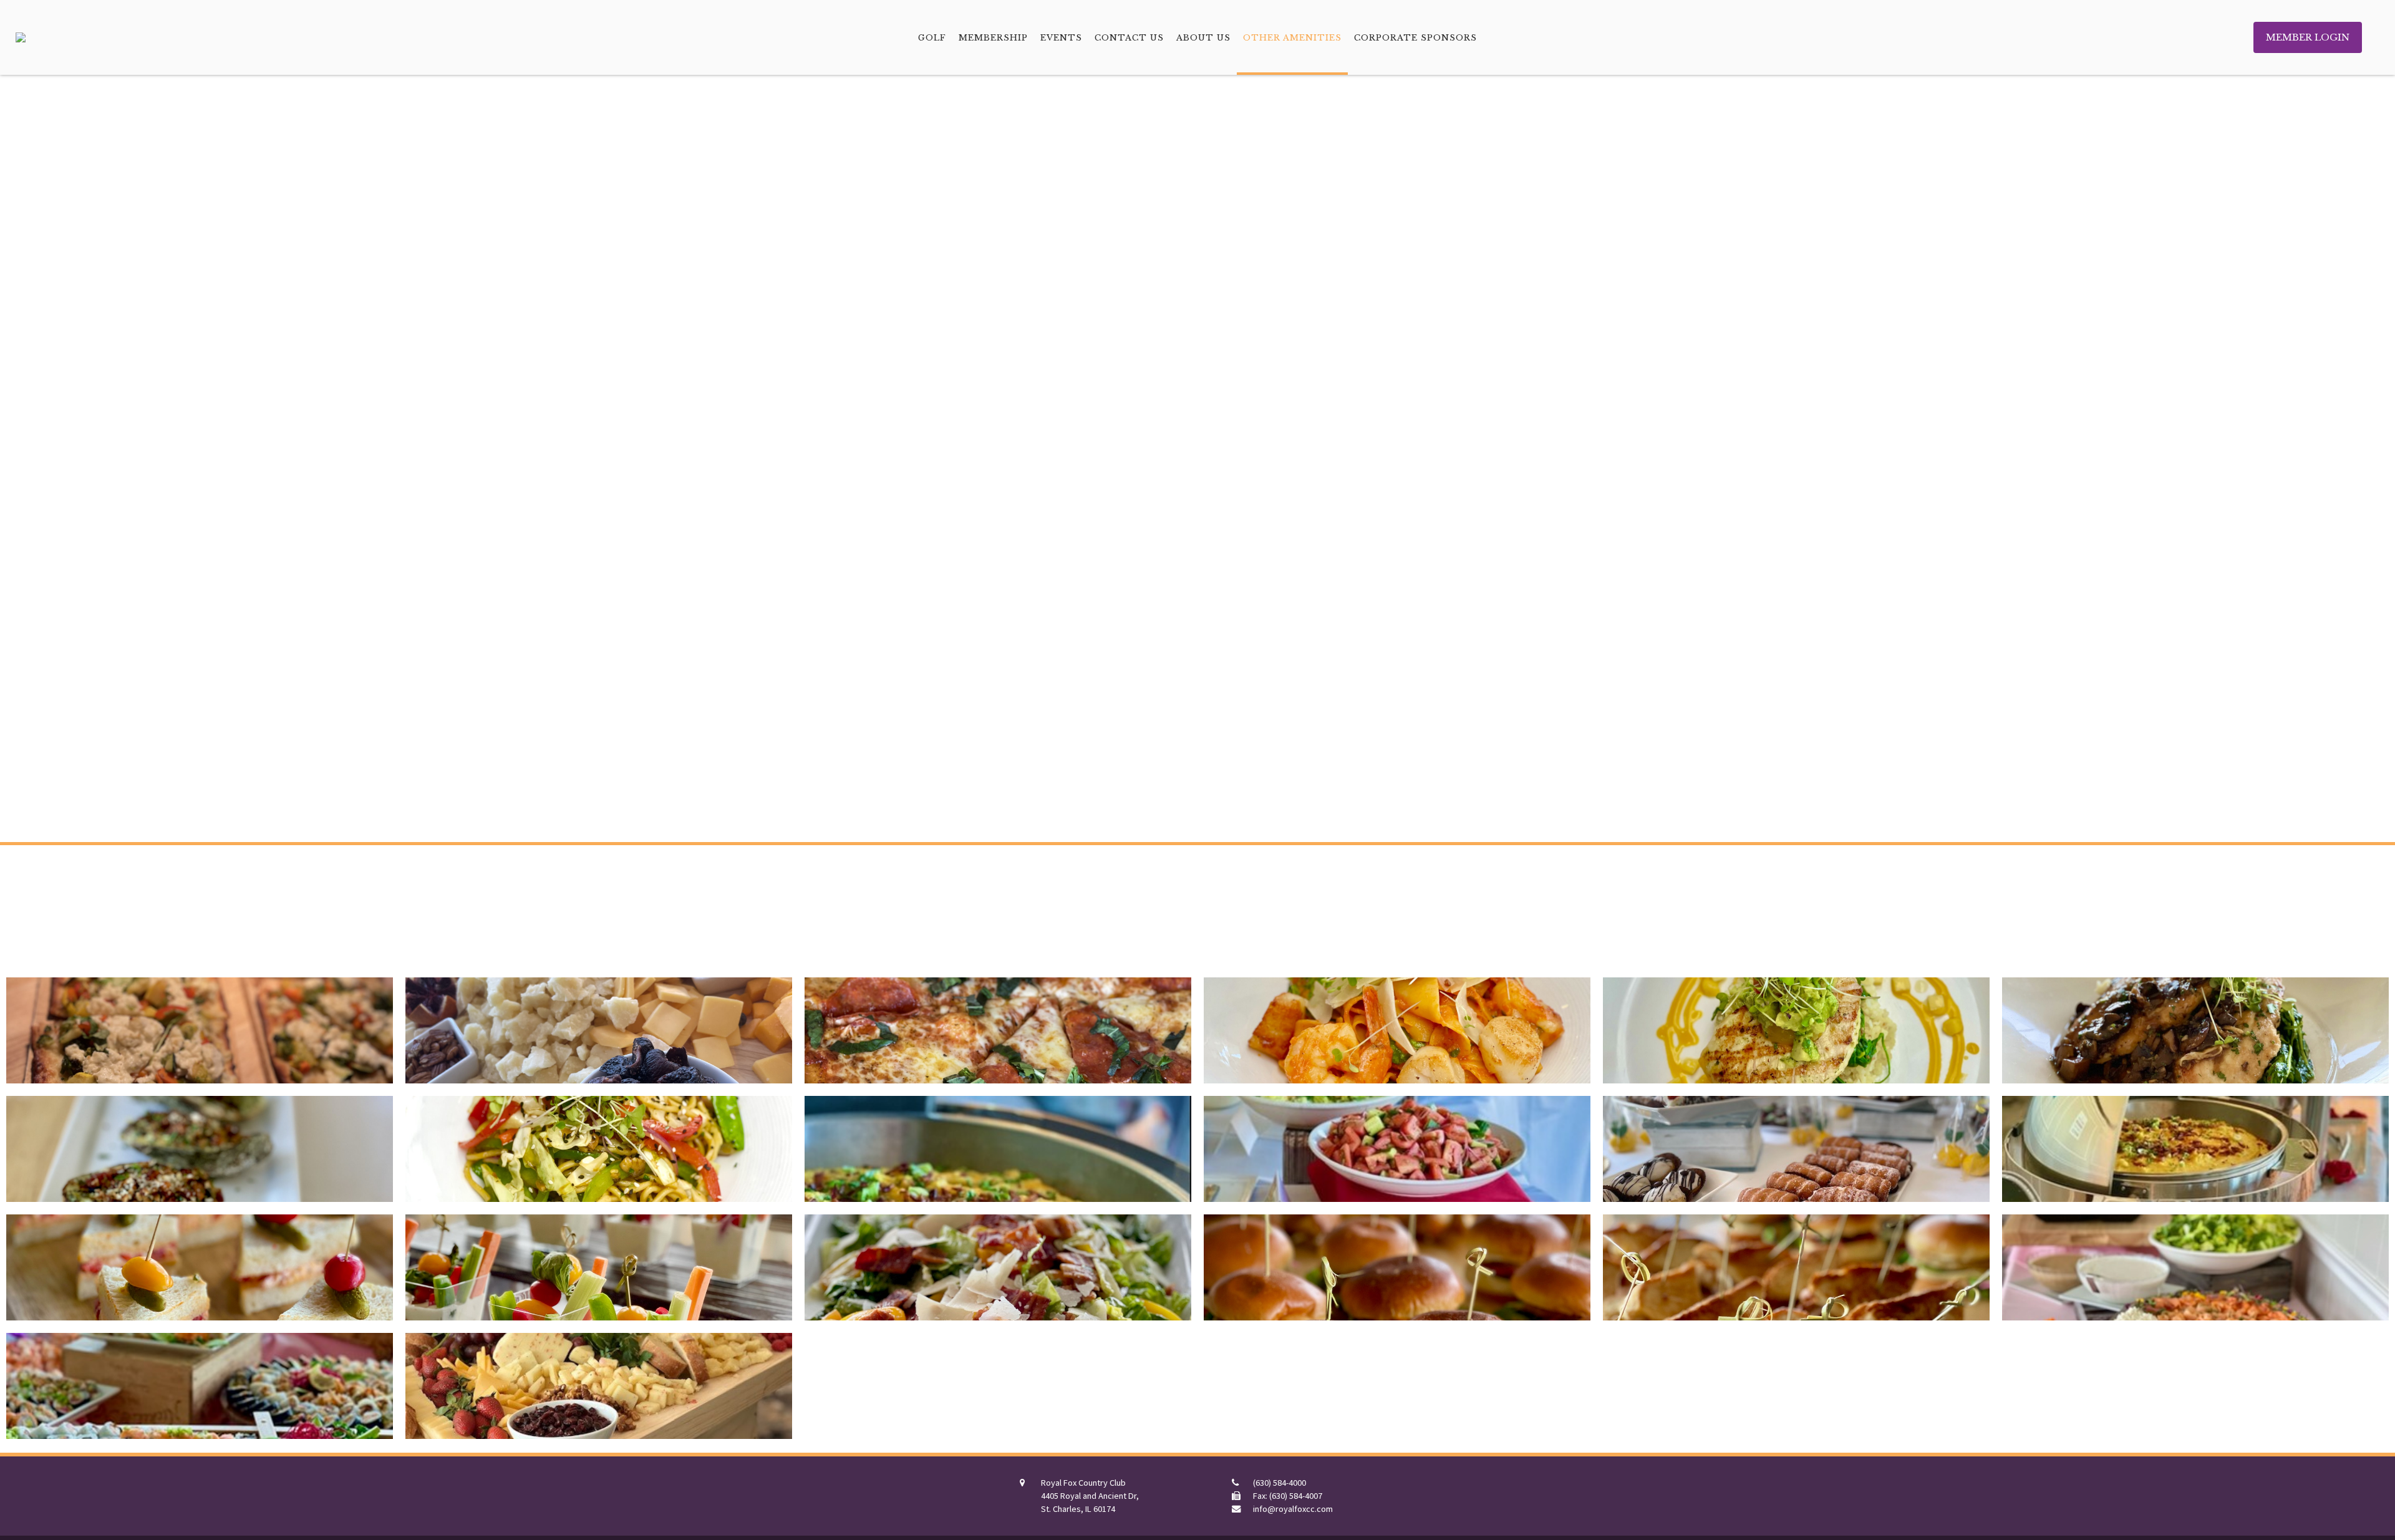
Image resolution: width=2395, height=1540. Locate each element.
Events (1061, 37)
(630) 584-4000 (1280, 1483)
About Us (1203, 37)
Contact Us (1129, 37)
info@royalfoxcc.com (1293, 1509)
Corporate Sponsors (1415, 37)
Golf (932, 37)
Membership (993, 37)
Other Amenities (1292, 37)
